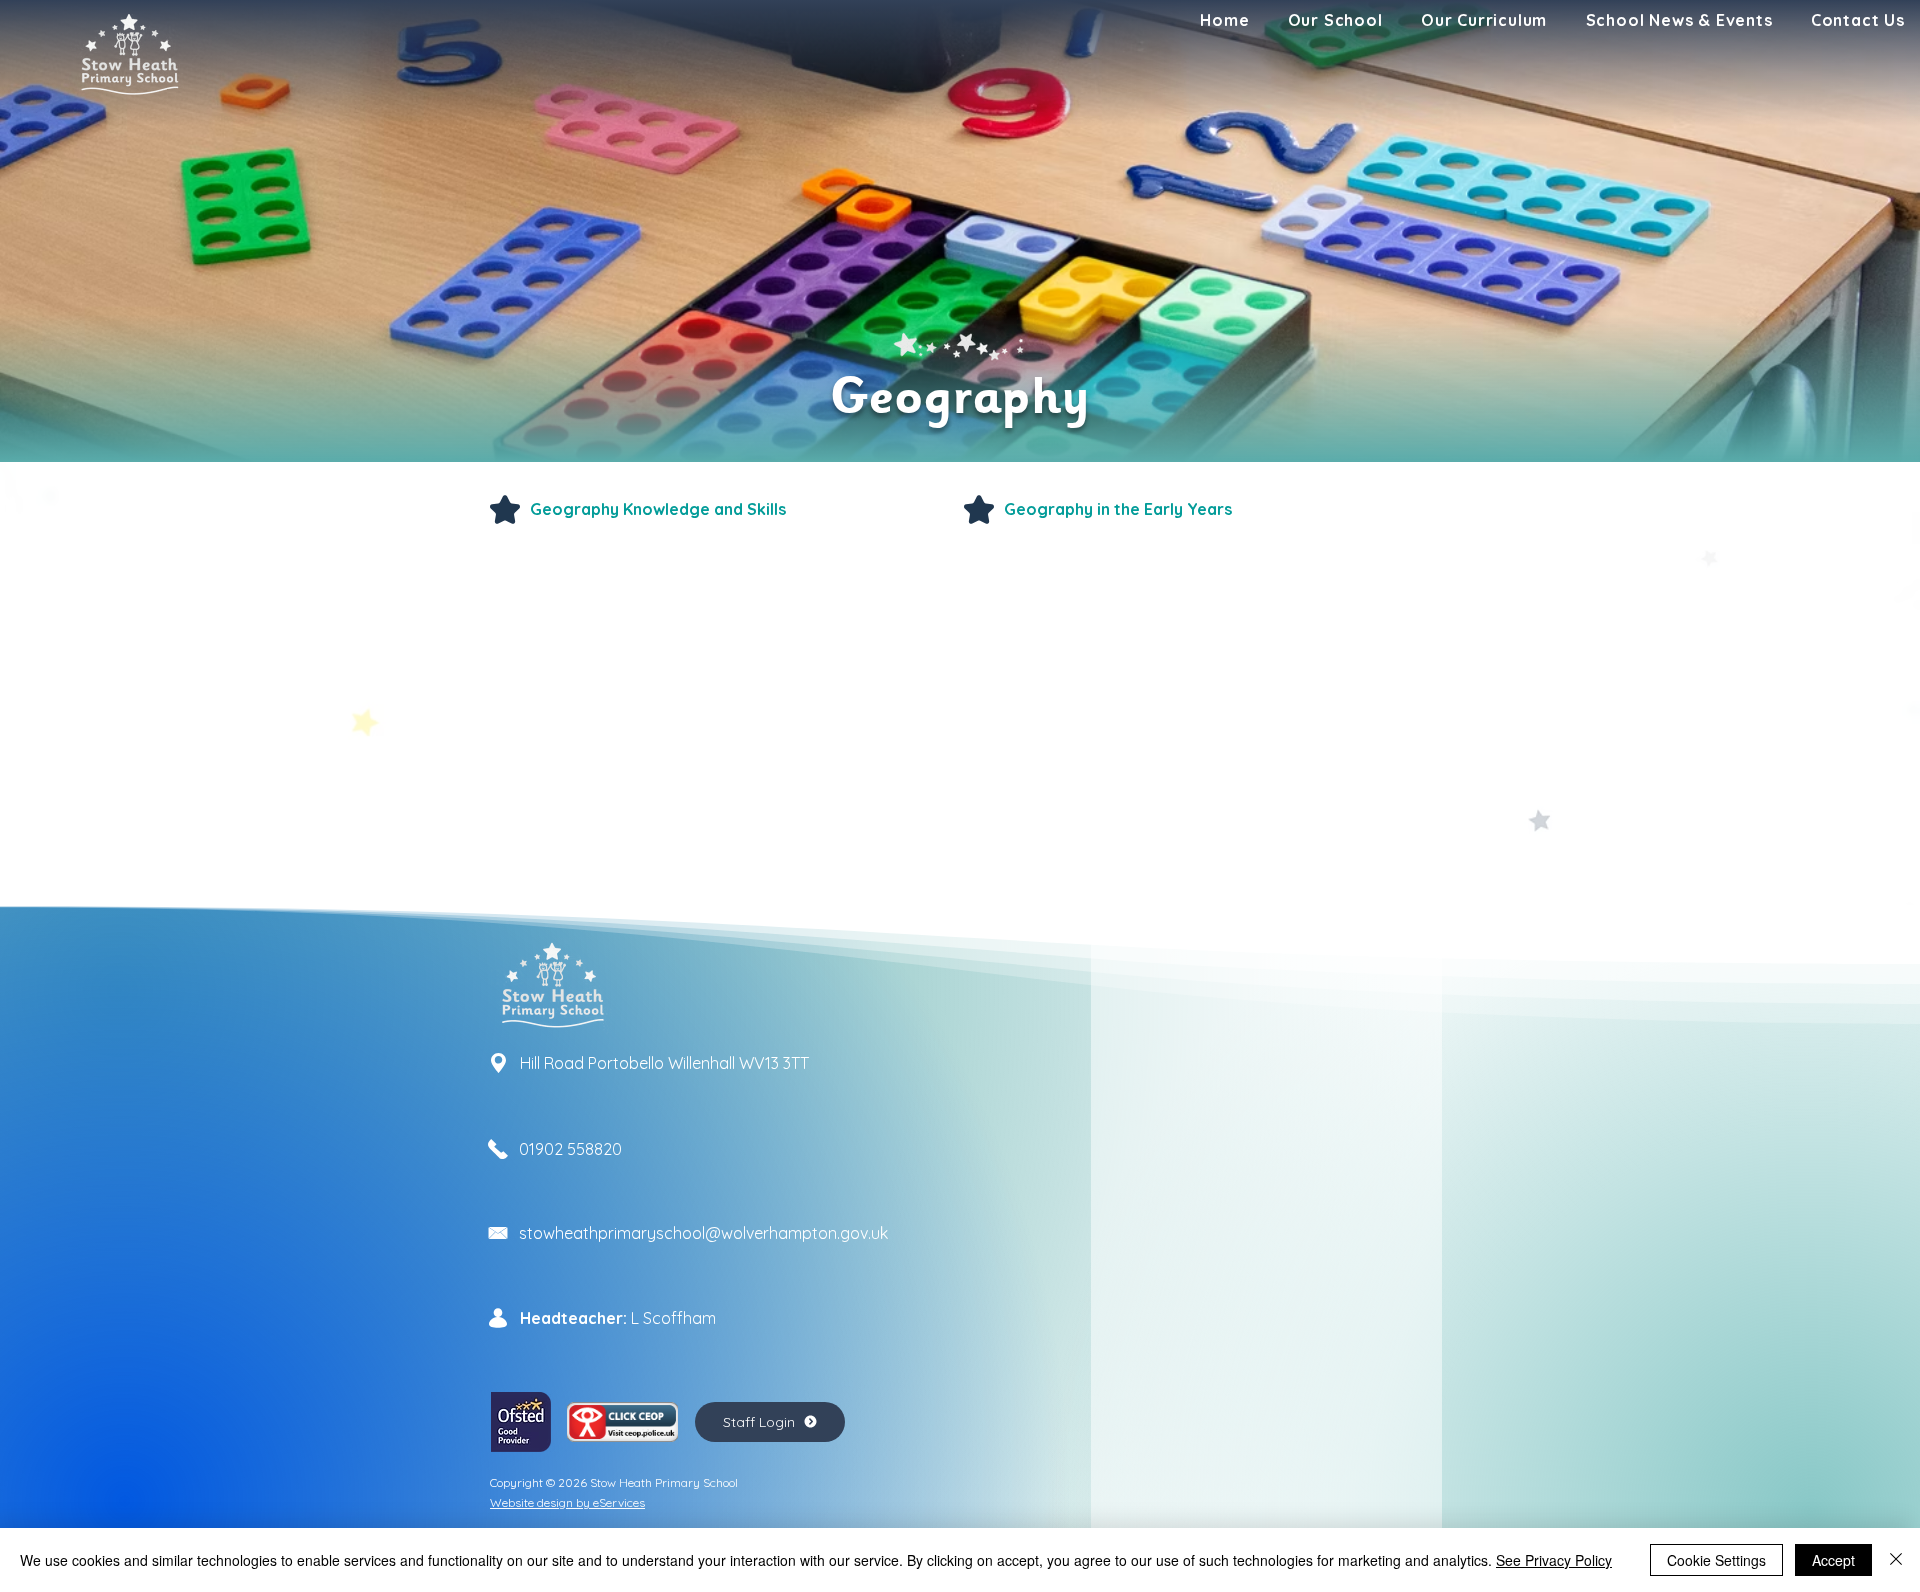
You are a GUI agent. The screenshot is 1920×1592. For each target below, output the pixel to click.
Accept (1833, 1560)
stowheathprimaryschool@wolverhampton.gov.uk (703, 1233)
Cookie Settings (1716, 1560)
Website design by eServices (567, 1502)
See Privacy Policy (1554, 1560)
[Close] (1896, 1560)
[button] (1335, 20)
